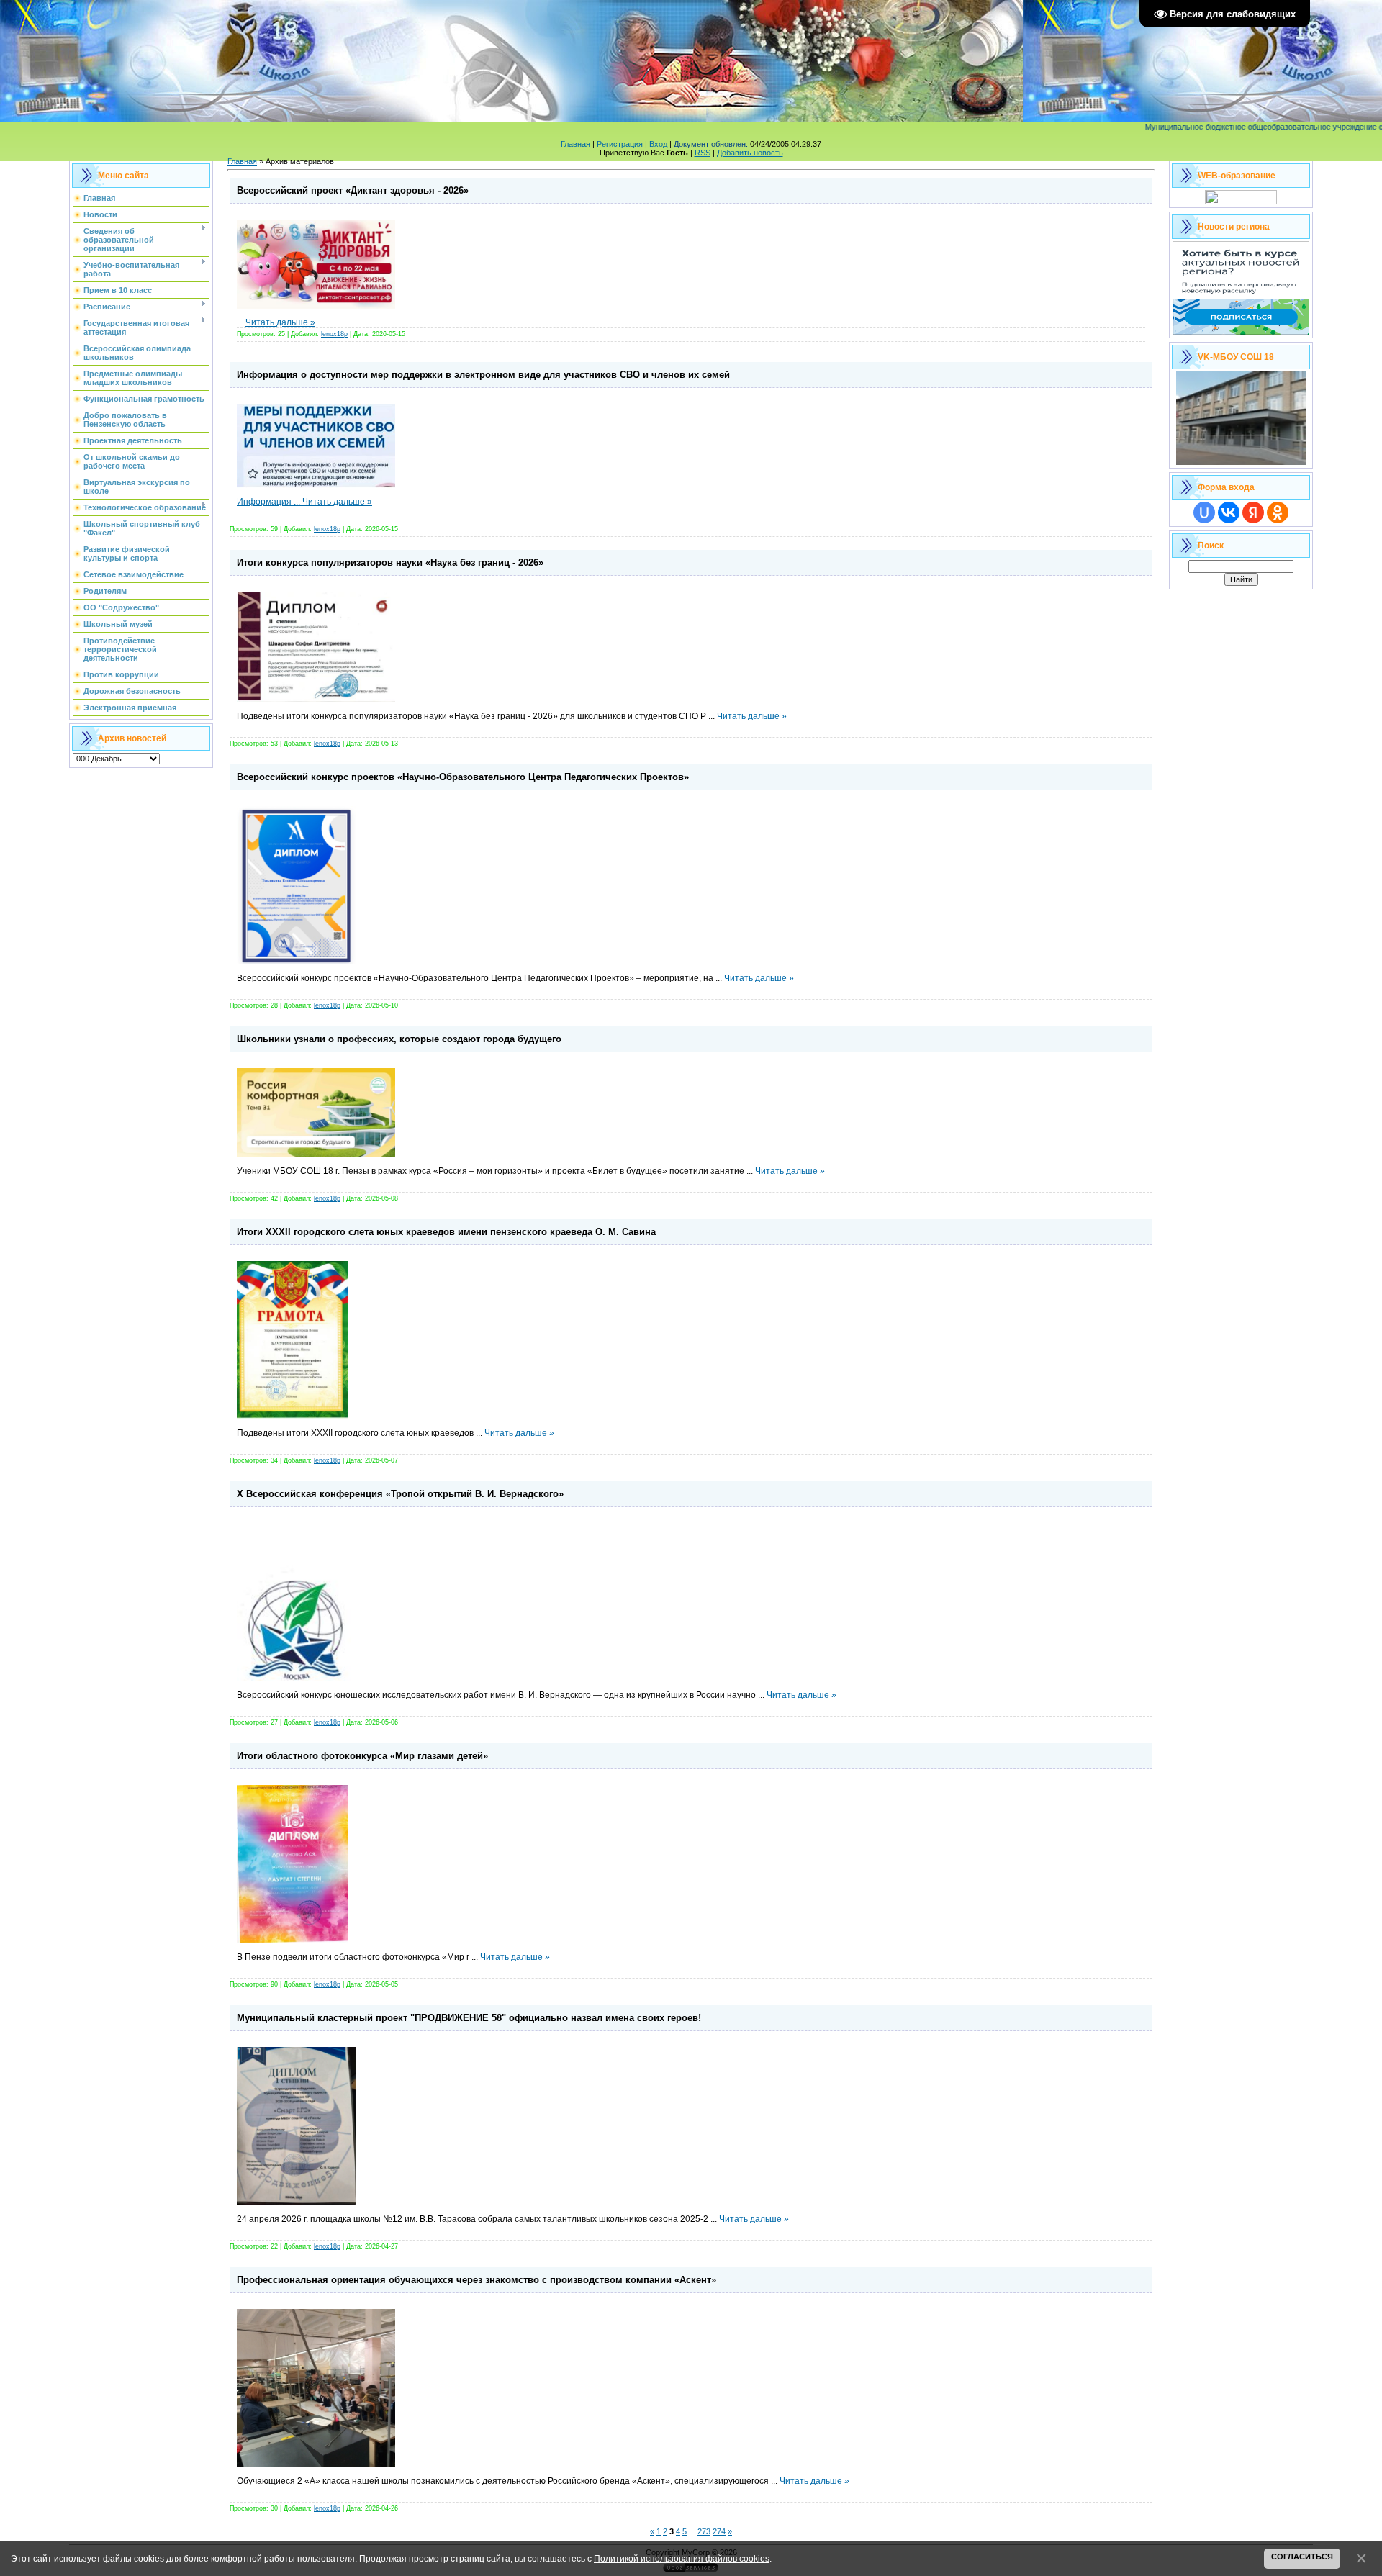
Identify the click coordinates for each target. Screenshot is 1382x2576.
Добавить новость (750, 153)
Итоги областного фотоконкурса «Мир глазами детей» (362, 1756)
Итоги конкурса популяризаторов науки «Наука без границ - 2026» (390, 562)
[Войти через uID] (1204, 512)
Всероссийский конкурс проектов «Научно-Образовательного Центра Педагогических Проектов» (463, 777)
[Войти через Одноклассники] (1278, 512)
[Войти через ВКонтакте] (1229, 512)
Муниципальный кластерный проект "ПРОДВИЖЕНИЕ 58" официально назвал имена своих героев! (469, 2018)
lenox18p (334, 334)
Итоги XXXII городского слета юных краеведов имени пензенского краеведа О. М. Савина (446, 1232)
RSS (703, 153)
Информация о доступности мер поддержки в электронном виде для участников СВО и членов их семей (483, 375)
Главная (575, 144)
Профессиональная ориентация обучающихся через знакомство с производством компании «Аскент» (477, 2280)
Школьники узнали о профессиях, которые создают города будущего (399, 1039)
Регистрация (620, 144)
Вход (658, 144)
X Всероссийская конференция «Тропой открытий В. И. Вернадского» (400, 1494)
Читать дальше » (280, 322)
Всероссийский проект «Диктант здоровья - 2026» (353, 190)
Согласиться (1302, 2557)
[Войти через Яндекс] (1253, 512)
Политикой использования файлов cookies (682, 2558)
